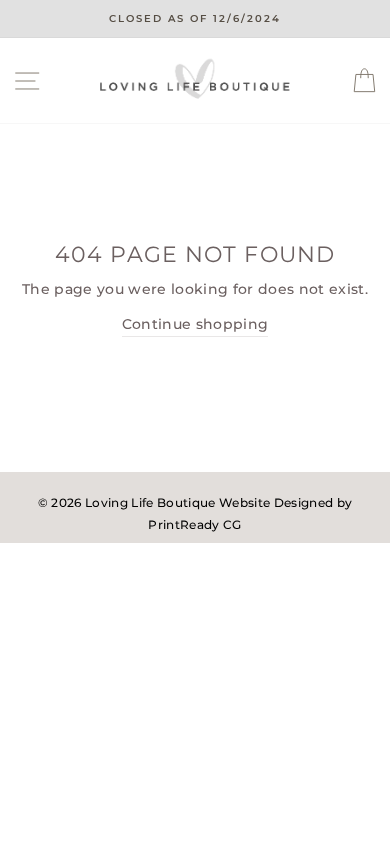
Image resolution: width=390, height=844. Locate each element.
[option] (195, 19)
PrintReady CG (194, 524)
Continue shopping (195, 324)
